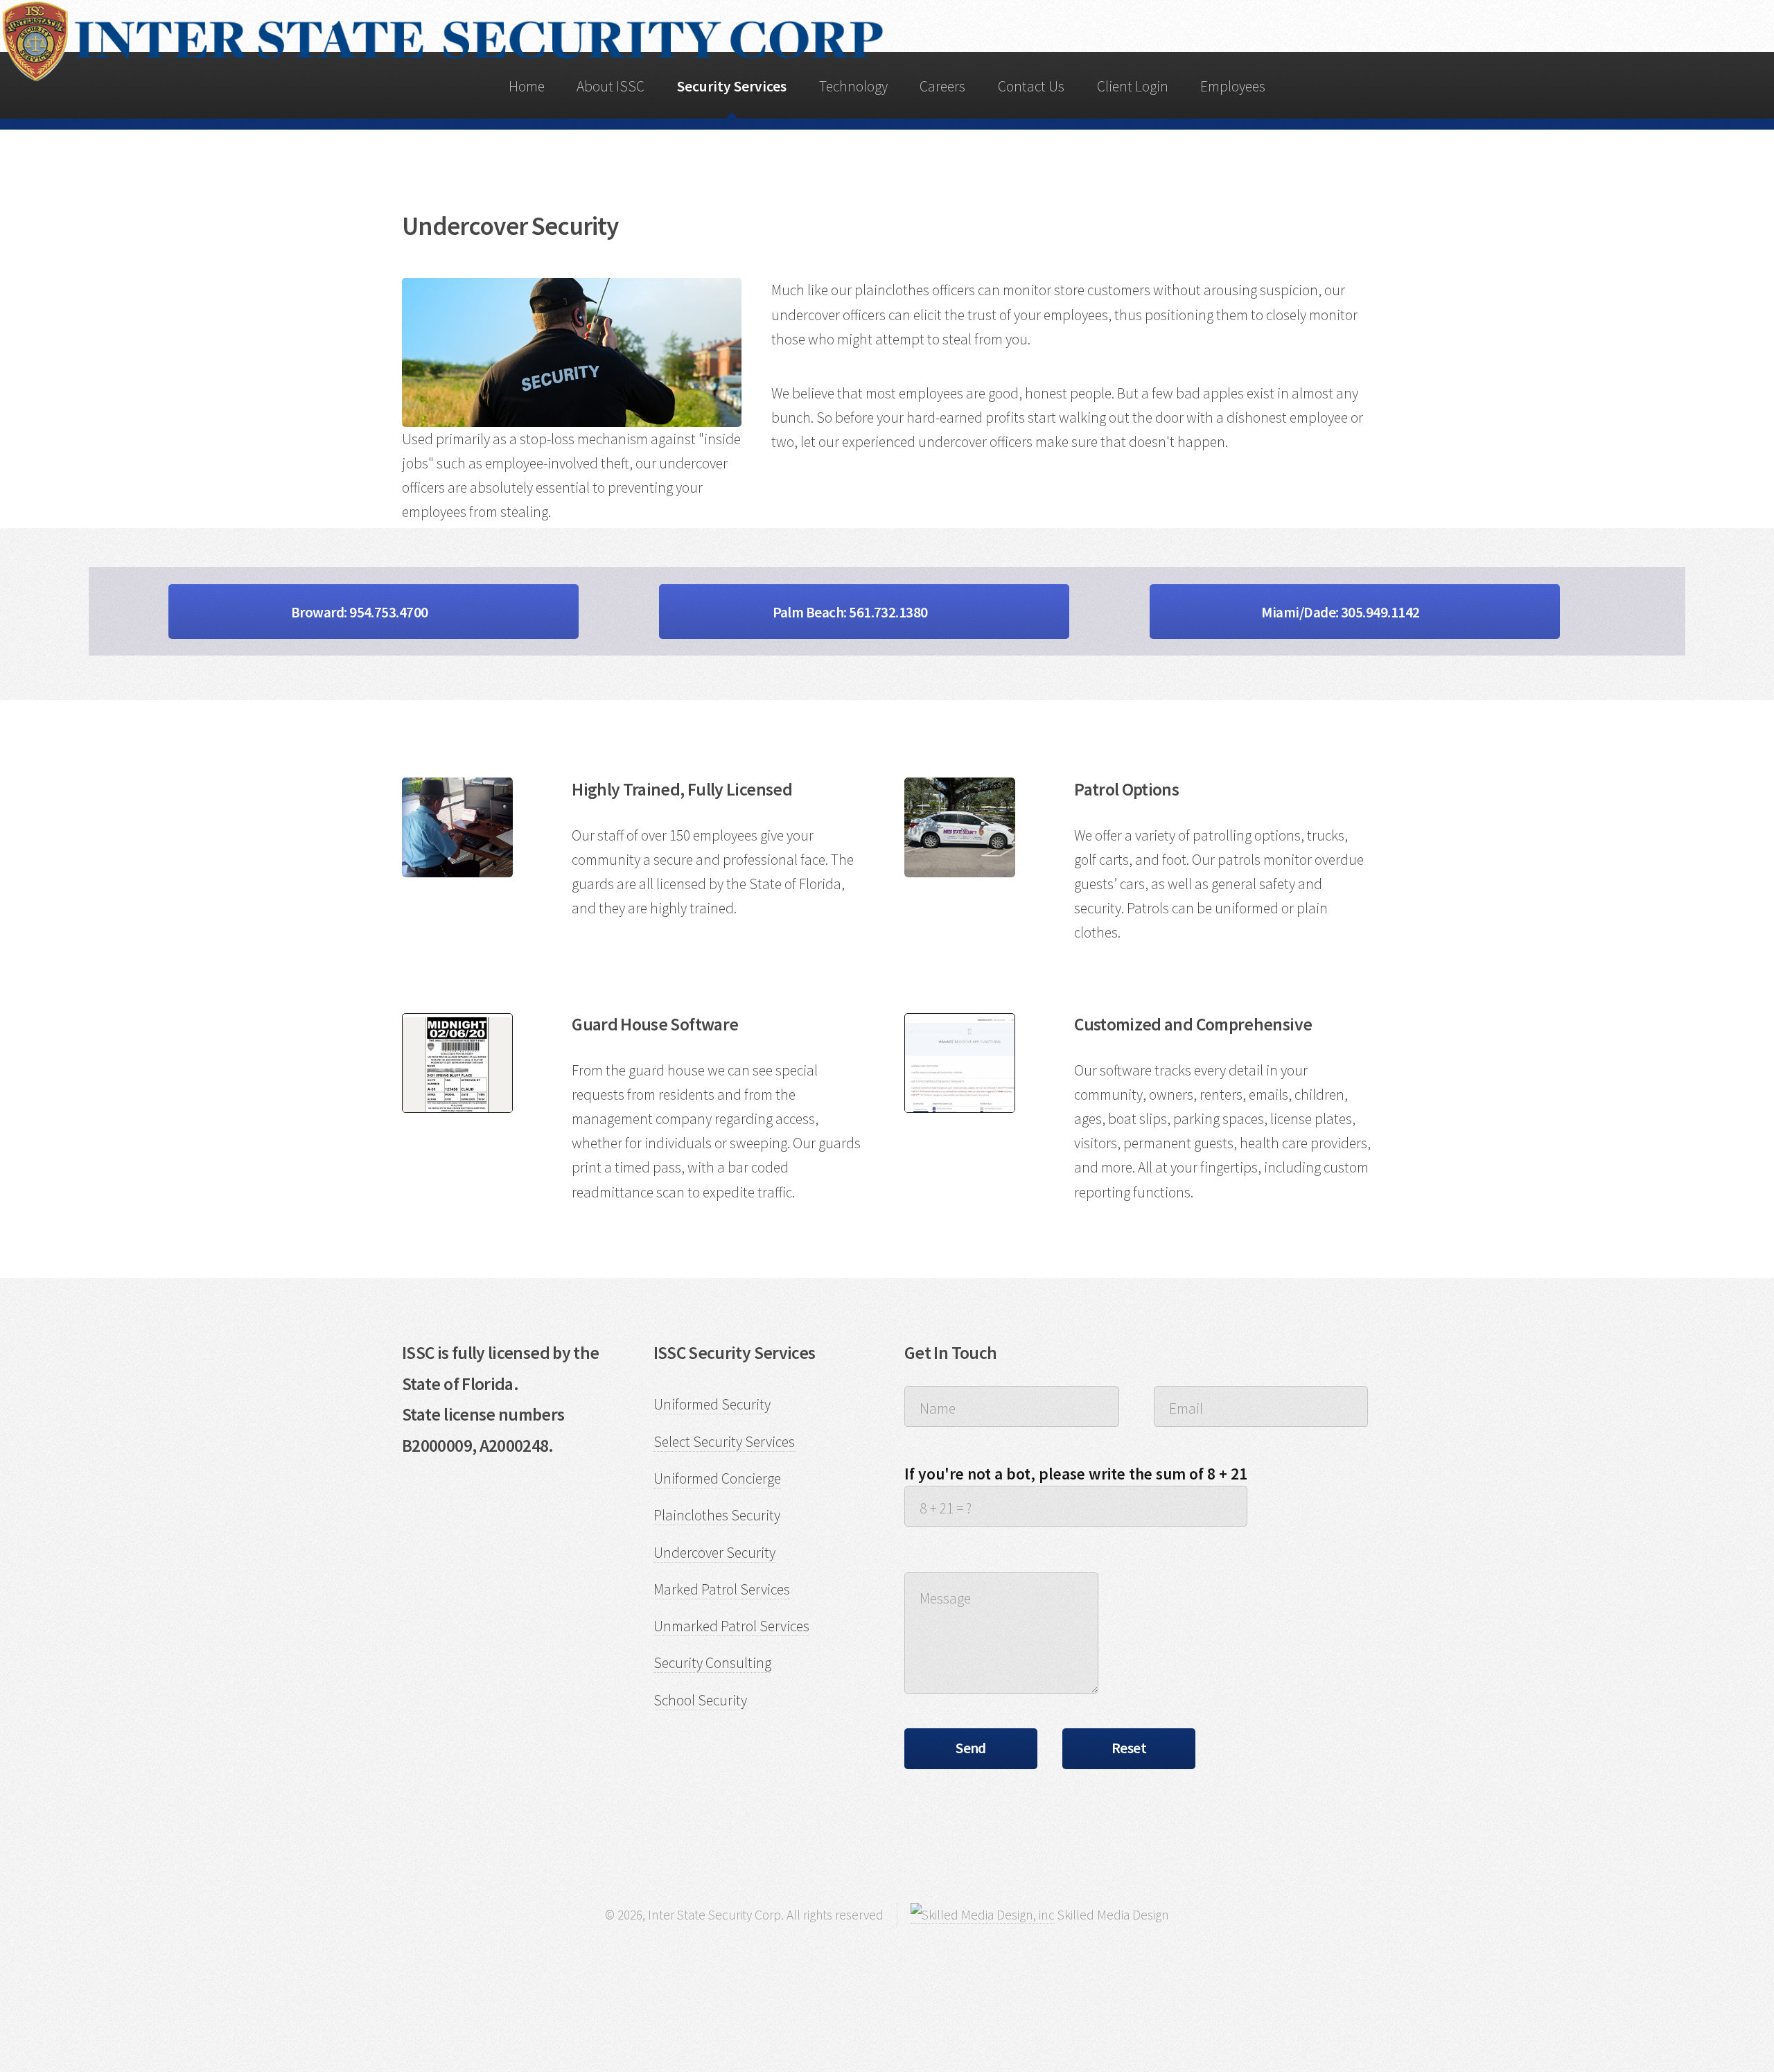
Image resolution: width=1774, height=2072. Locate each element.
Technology (853, 86)
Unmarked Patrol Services (731, 1626)
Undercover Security (714, 1553)
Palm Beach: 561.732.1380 (852, 612)
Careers (942, 86)
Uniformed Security (712, 1404)
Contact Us (1031, 86)
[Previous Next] (457, 1063)
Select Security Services (724, 1442)
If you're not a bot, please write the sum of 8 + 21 (1076, 1474)
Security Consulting (712, 1663)
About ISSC (611, 86)
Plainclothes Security (717, 1515)
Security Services (732, 86)
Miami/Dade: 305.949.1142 (1342, 612)
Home (527, 86)
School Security (700, 1700)
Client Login (1133, 86)
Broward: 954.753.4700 (361, 612)
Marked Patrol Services (722, 1589)
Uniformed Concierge (717, 1478)
